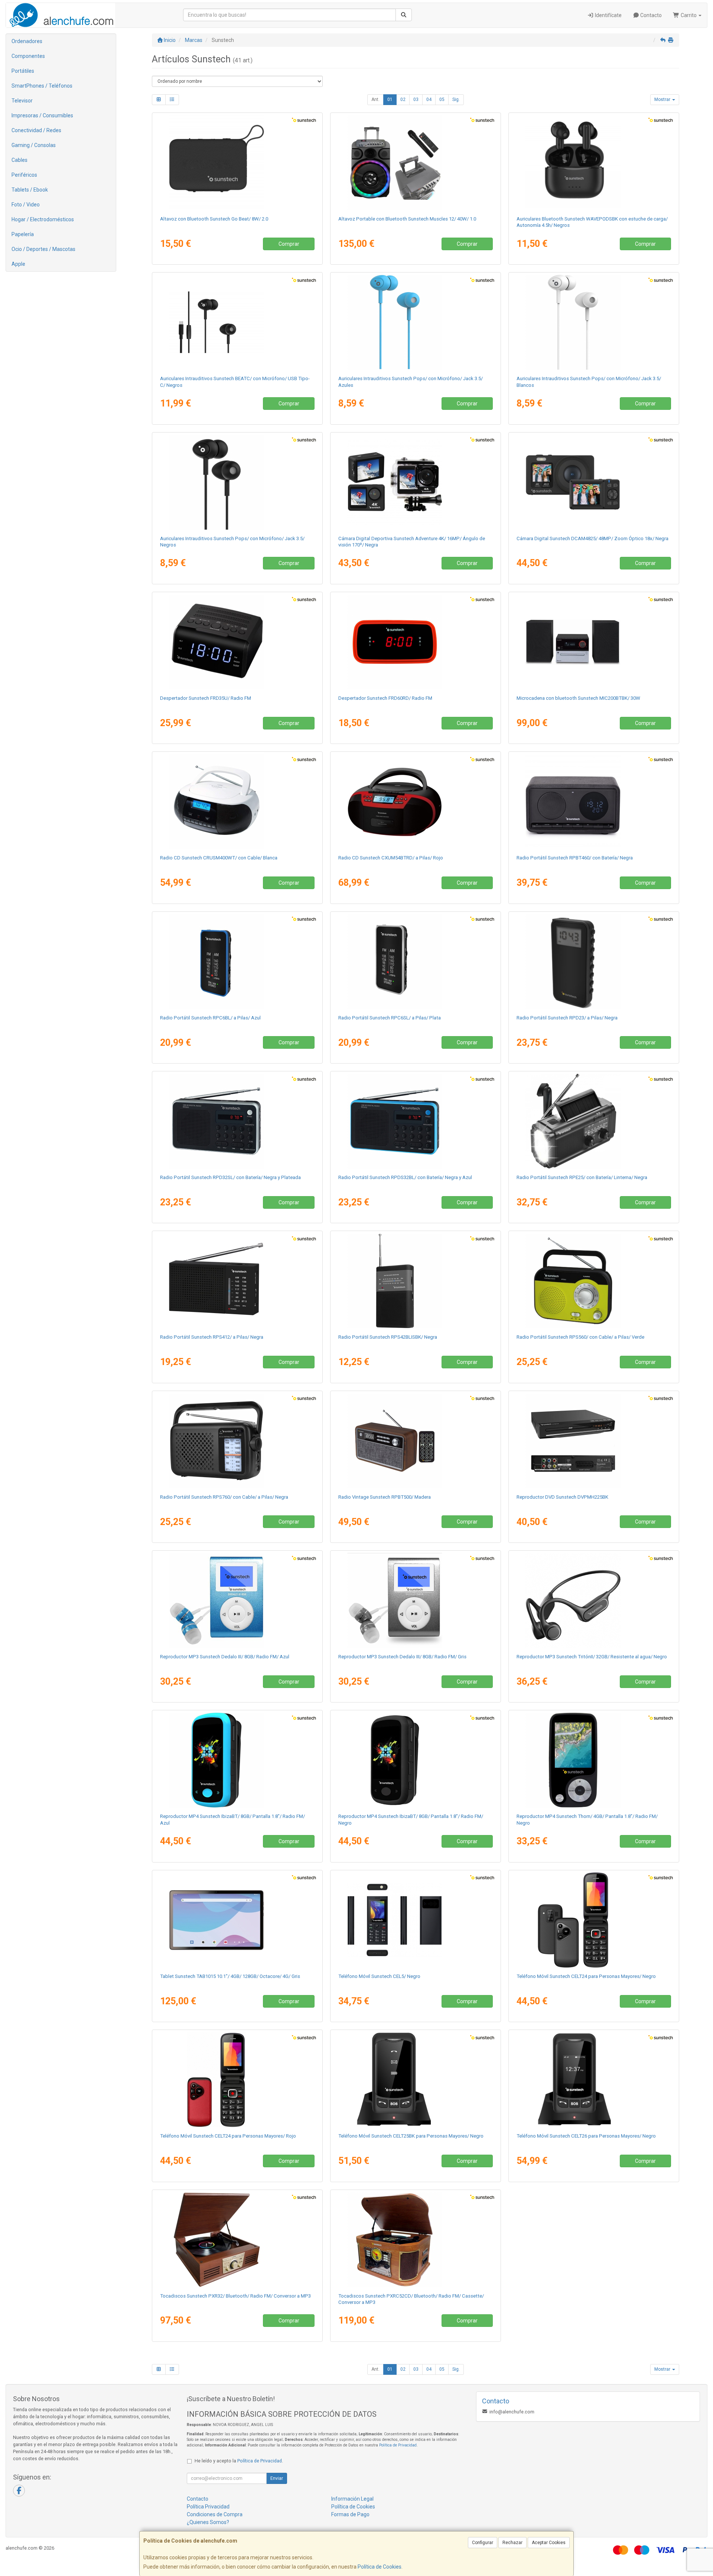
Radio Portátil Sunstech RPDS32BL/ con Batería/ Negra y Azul (405, 1177)
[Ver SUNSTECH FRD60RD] (416, 642)
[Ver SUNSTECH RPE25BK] (594, 1121)
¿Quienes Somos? (208, 2522)
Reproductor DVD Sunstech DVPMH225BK (562, 1497)
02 (403, 99)
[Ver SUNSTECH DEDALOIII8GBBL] (237, 1600)
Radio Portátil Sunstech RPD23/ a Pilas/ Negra (567, 1018)
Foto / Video (26, 205)
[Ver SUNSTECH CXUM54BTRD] (416, 801)
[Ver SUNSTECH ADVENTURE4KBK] (416, 482)
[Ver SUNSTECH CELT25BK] (416, 2080)
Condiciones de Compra (215, 2514)
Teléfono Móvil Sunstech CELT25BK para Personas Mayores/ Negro (411, 2136)
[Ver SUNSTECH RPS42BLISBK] (416, 1281)
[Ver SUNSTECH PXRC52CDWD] (416, 2240)
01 (390, 99)
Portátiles (23, 71)
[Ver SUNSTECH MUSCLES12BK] (416, 163)
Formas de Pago (350, 2514)
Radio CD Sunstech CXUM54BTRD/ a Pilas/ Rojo (391, 858)
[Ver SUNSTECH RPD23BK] (594, 961)
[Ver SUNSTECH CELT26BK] (594, 2080)
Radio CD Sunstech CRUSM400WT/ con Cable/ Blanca (219, 858)
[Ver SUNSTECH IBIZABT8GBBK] (416, 1760)
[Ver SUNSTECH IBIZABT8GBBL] (237, 1760)
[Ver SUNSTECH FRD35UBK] (237, 642)
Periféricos (24, 175)
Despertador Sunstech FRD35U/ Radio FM (206, 698)
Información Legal (352, 2499)
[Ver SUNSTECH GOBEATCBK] (237, 163)
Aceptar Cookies (549, 2543)
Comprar (289, 244)
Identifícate (608, 15)
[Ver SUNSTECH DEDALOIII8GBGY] (416, 1600)
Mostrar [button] (663, 99)
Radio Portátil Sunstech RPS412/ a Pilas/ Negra (212, 1337)
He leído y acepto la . (239, 2461)
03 (416, 99)
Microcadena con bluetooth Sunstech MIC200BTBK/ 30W (578, 698)
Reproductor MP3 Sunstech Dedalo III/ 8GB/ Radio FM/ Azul (225, 1657)
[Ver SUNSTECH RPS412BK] (237, 1281)
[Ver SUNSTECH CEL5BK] (416, 1920)
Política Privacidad (208, 2507)
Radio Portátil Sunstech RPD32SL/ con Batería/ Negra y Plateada (230, 1177)
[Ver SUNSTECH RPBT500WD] (416, 1441)
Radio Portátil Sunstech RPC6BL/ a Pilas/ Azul (210, 1018)
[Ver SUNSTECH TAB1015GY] (237, 1920)
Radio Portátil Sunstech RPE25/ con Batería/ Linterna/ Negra (582, 1177)
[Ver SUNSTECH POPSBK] (237, 482)
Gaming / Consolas (34, 145)
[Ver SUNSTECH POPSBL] (416, 322)
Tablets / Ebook (30, 190)
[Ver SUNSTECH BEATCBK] (237, 322)
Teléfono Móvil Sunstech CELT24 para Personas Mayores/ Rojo (228, 2136)
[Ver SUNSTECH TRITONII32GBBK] (594, 1600)
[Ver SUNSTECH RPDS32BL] (416, 1121)
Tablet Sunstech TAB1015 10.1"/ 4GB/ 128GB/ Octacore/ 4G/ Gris (230, 1976)
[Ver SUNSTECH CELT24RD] (237, 2080)
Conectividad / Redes (36, 130)
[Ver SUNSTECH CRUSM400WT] (237, 801)
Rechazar (512, 2543)
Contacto (650, 15)
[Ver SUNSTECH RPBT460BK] (594, 801)
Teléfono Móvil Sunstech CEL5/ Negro (379, 1976)
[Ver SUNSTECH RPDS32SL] (237, 1121)
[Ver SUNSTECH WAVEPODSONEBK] (594, 163)
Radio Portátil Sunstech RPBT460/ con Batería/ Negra (575, 858)
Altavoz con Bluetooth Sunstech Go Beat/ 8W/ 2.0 (214, 219)
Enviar (277, 2478)
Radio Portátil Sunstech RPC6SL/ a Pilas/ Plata (390, 1018)
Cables (19, 160)
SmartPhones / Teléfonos (42, 86)
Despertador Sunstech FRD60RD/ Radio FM (385, 698)
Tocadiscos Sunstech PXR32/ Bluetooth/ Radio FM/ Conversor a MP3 (235, 2296)
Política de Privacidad (398, 2445)
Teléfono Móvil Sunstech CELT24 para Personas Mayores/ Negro (586, 1976)
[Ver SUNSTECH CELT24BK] (594, 1920)
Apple (18, 264)
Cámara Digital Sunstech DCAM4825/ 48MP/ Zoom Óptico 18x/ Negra (592, 538)
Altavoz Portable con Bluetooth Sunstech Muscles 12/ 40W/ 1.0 (407, 219)
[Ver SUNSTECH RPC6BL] (237, 961)
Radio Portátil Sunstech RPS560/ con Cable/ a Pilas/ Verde (580, 1337)
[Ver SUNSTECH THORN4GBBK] (594, 1760)
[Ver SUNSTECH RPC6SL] (416, 961)
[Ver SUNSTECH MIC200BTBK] (594, 642)
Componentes (28, 56)
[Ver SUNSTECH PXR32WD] (237, 2240)
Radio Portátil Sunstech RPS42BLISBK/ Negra (388, 1337)
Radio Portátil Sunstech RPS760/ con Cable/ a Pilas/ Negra (224, 1497)
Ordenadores (27, 41)
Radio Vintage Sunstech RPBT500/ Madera (385, 1497)
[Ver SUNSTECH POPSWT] (594, 322)
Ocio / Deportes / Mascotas (43, 249)
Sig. (456, 99)
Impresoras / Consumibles (42, 115)
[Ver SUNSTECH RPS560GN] (594, 1281)
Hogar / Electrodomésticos (43, 219)
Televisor (22, 101)
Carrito (689, 15)
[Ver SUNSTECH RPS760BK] (237, 1441)
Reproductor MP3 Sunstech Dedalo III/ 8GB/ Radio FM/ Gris (402, 1657)
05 (442, 99)
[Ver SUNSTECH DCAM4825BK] (594, 482)
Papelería (23, 234)
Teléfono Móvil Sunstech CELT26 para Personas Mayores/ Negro (586, 2136)
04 (429, 99)
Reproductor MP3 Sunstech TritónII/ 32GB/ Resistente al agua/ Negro (592, 1657)
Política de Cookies (380, 2567)
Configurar (483, 2543)
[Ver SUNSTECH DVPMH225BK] (594, 1441)
